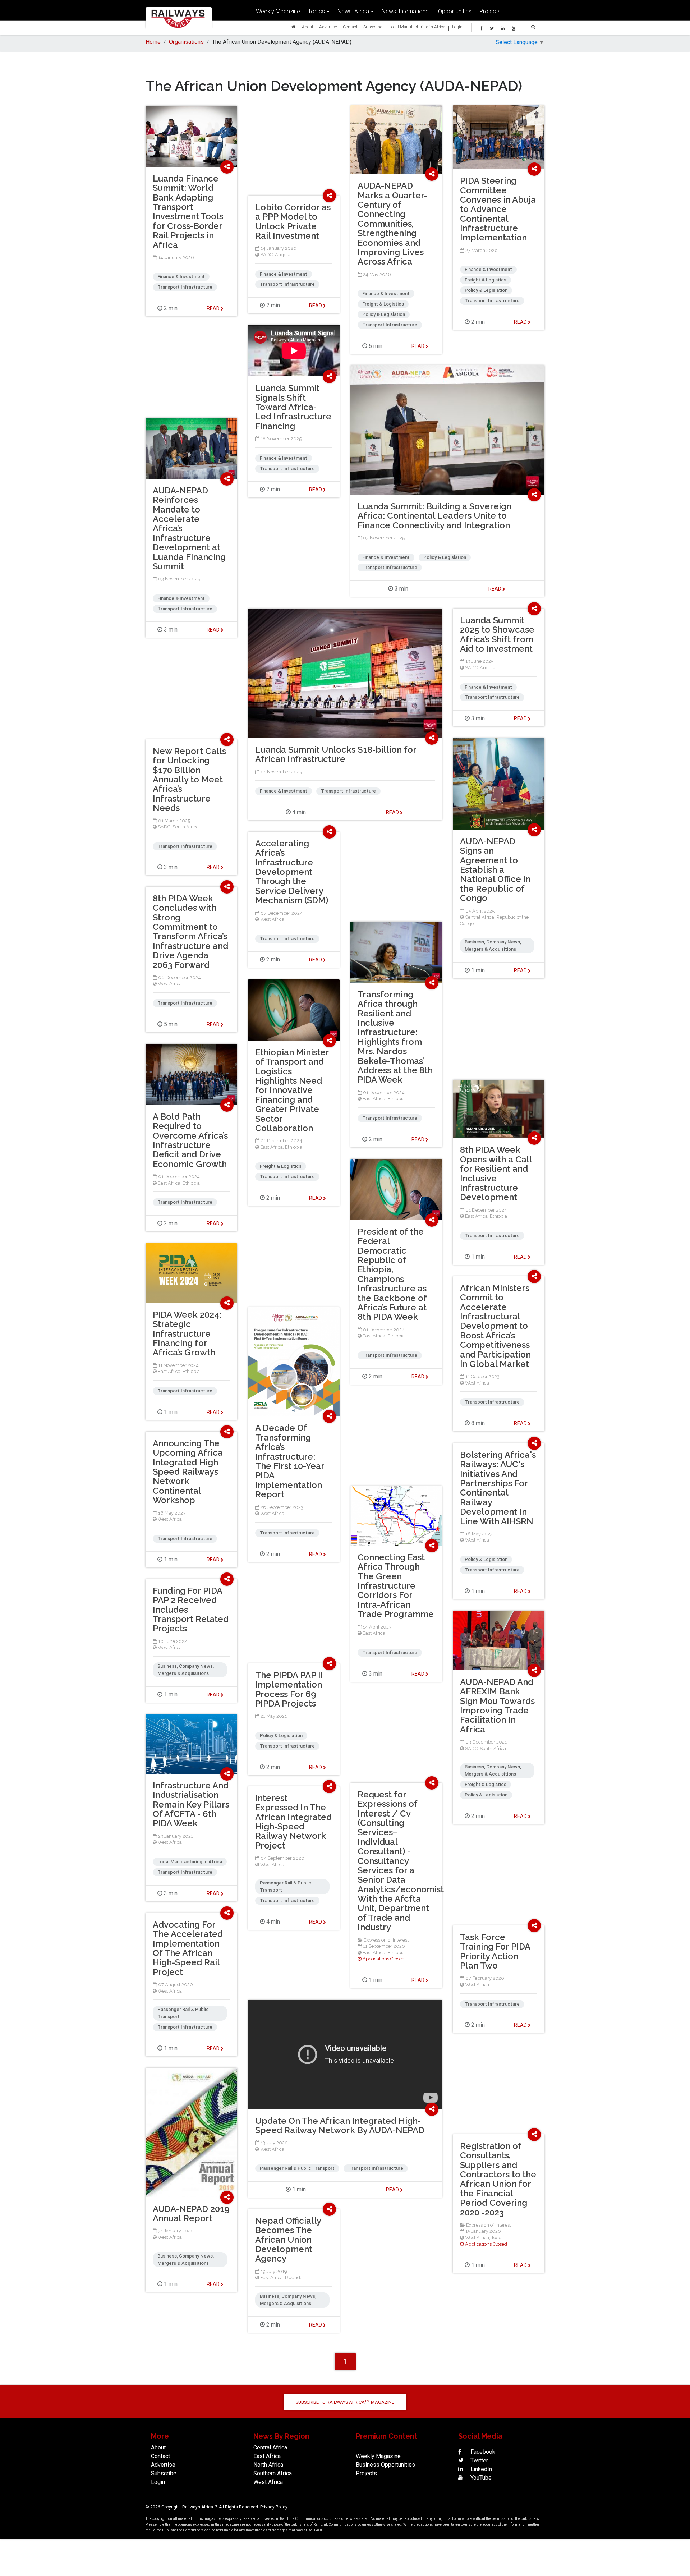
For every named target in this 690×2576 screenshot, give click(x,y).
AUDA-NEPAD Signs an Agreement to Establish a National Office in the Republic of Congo (495, 870)
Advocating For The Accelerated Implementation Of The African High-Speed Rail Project (188, 1948)
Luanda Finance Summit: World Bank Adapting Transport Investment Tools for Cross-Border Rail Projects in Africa (188, 212)
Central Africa (480, 917)
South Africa (186, 827)
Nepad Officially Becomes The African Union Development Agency (288, 2240)
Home (153, 42)
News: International (406, 11)
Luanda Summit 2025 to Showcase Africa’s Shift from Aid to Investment (497, 634)
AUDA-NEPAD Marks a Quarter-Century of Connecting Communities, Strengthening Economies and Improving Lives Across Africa (392, 224)
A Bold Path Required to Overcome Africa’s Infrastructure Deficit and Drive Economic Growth (190, 1140)
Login (457, 27)
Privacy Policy (274, 2507)
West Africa (272, 919)
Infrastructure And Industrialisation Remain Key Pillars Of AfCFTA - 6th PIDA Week (191, 1804)
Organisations (186, 42)
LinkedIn (480, 2469)
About (308, 27)
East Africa (374, 1099)
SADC (266, 255)
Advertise (328, 27)
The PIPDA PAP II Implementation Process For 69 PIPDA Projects (289, 1689)
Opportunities (455, 11)
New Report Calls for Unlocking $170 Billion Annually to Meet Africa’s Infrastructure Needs (189, 779)
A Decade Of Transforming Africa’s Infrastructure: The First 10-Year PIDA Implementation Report (290, 1461)
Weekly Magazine (278, 11)
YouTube (480, 2478)
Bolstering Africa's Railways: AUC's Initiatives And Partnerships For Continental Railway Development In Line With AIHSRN (498, 1488)
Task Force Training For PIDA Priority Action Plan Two (495, 1951)
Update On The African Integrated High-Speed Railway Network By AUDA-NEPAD (340, 2125)
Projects (490, 11)
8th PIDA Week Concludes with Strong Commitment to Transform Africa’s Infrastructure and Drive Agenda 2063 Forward (190, 932)
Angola (283, 255)
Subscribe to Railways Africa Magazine (345, 2402)
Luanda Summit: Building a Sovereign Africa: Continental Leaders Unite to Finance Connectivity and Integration (434, 516)
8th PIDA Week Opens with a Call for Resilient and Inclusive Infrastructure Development (496, 1173)
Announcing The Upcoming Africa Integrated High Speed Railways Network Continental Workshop (188, 1472)
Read (418, 346)
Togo (496, 2238)
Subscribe (373, 27)
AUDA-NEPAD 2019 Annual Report (191, 2214)
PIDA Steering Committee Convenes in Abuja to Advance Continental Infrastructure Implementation (498, 209)
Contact (350, 27)
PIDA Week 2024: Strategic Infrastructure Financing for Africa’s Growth (187, 1334)
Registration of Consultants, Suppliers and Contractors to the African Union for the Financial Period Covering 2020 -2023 (498, 2179)
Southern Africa (273, 2473)
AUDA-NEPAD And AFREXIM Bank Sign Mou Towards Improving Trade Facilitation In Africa (497, 1706)
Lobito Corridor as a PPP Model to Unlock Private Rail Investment (293, 221)
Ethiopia (396, 1099)
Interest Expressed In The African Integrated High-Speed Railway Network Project (293, 1822)
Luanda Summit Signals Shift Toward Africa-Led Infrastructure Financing (293, 407)
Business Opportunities (385, 2465)
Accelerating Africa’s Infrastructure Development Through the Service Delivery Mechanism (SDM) (292, 872)
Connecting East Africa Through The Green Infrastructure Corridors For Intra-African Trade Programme (396, 1586)
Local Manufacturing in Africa (417, 27)
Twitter (479, 2460)
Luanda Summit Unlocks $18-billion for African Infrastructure (336, 754)
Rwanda (294, 2277)
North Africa (268, 2465)
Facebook (482, 2452)
